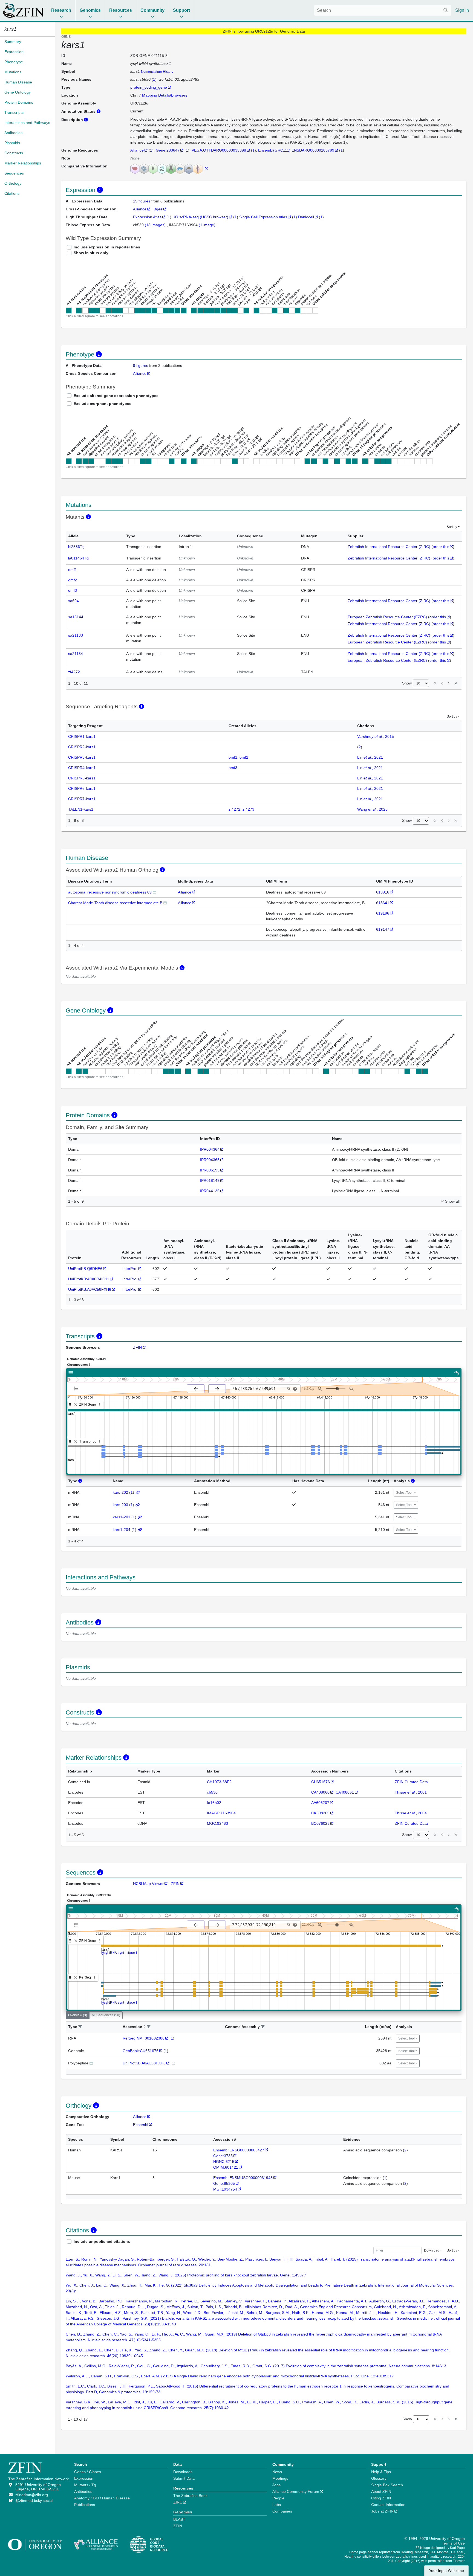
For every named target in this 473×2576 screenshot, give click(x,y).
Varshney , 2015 (376, 736)
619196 (383, 913)
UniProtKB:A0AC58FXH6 (90, 1289)
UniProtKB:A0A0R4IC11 (89, 1279)
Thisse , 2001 (411, 1792)
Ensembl (141, 2125)
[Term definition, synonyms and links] (154, 892)
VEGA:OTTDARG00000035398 (219, 150)
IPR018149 (210, 1180)
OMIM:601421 (226, 2167)
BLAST (179, 2519)
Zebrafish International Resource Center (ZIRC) (389, 547)
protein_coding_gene (149, 87)
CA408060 (320, 1792)
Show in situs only (91, 253)
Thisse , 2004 (411, 1813)
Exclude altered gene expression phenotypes (116, 396)
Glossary (379, 2478)
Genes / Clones (88, 2472)
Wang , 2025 (372, 809)
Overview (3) (78, 2015)
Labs (277, 2505)
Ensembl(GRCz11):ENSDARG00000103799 (296, 150)
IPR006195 (210, 1170)
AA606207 (320, 1803)
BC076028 (320, 1823)
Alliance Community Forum (296, 2491)
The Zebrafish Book (190, 2496)
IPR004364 (210, 1149)
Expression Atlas (147, 217)
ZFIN (137, 1347)
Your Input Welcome (446, 2571)
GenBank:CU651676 (141, 2051)
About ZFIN (381, 2491)
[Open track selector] (77, 1388)
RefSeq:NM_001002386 (144, 2038)
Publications (85, 2505)
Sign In (462, 10)
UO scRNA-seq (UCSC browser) (200, 217)
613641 (383, 903)
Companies (282, 2511)
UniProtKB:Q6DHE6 (85, 1269)
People (278, 2498)
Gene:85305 (224, 2183)
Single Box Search (387, 2485)
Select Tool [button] (405, 1493)
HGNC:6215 (224, 2162)
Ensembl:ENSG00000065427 (239, 2150)
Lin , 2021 (370, 757)
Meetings (280, 2478)
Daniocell (306, 217)
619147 (383, 929)
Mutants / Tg (85, 2485)
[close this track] (76, 1405)
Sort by (452, 527)
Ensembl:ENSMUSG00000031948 (243, 2178)
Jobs (276, 2485)
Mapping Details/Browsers (165, 95)
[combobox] (383, 10)
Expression (84, 2478)
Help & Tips (381, 2472)
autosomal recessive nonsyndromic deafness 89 (110, 892)
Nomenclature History (157, 72)
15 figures (142, 201)
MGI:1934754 (225, 2189)
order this (441, 547)
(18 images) (156, 225)
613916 (383, 892)
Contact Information (388, 2505)
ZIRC (178, 2502)
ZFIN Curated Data (411, 1782)
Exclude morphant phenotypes (103, 404)
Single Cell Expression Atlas (263, 217)
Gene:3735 (223, 2156)
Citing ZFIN (381, 2498)
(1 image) (207, 225)
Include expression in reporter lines (107, 247)
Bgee (158, 209)
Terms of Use (453, 2543)
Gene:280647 (168, 150)
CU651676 (321, 1782)
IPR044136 (210, 1191)
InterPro (130, 1269)
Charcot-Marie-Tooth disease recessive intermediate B (115, 903)
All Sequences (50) (106, 2015)
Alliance (137, 150)
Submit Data (184, 2478)
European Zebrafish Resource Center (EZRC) (387, 617)
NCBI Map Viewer (148, 1884)
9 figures (141, 365)
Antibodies (83, 2491)
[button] (80, 2027)
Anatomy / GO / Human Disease (102, 2498)
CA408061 (345, 1792)
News (277, 2472)
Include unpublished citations (102, 2241)
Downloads (183, 2472)
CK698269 (320, 1813)
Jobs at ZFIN (382, 2511)
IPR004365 (210, 1160)
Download (432, 2250)
